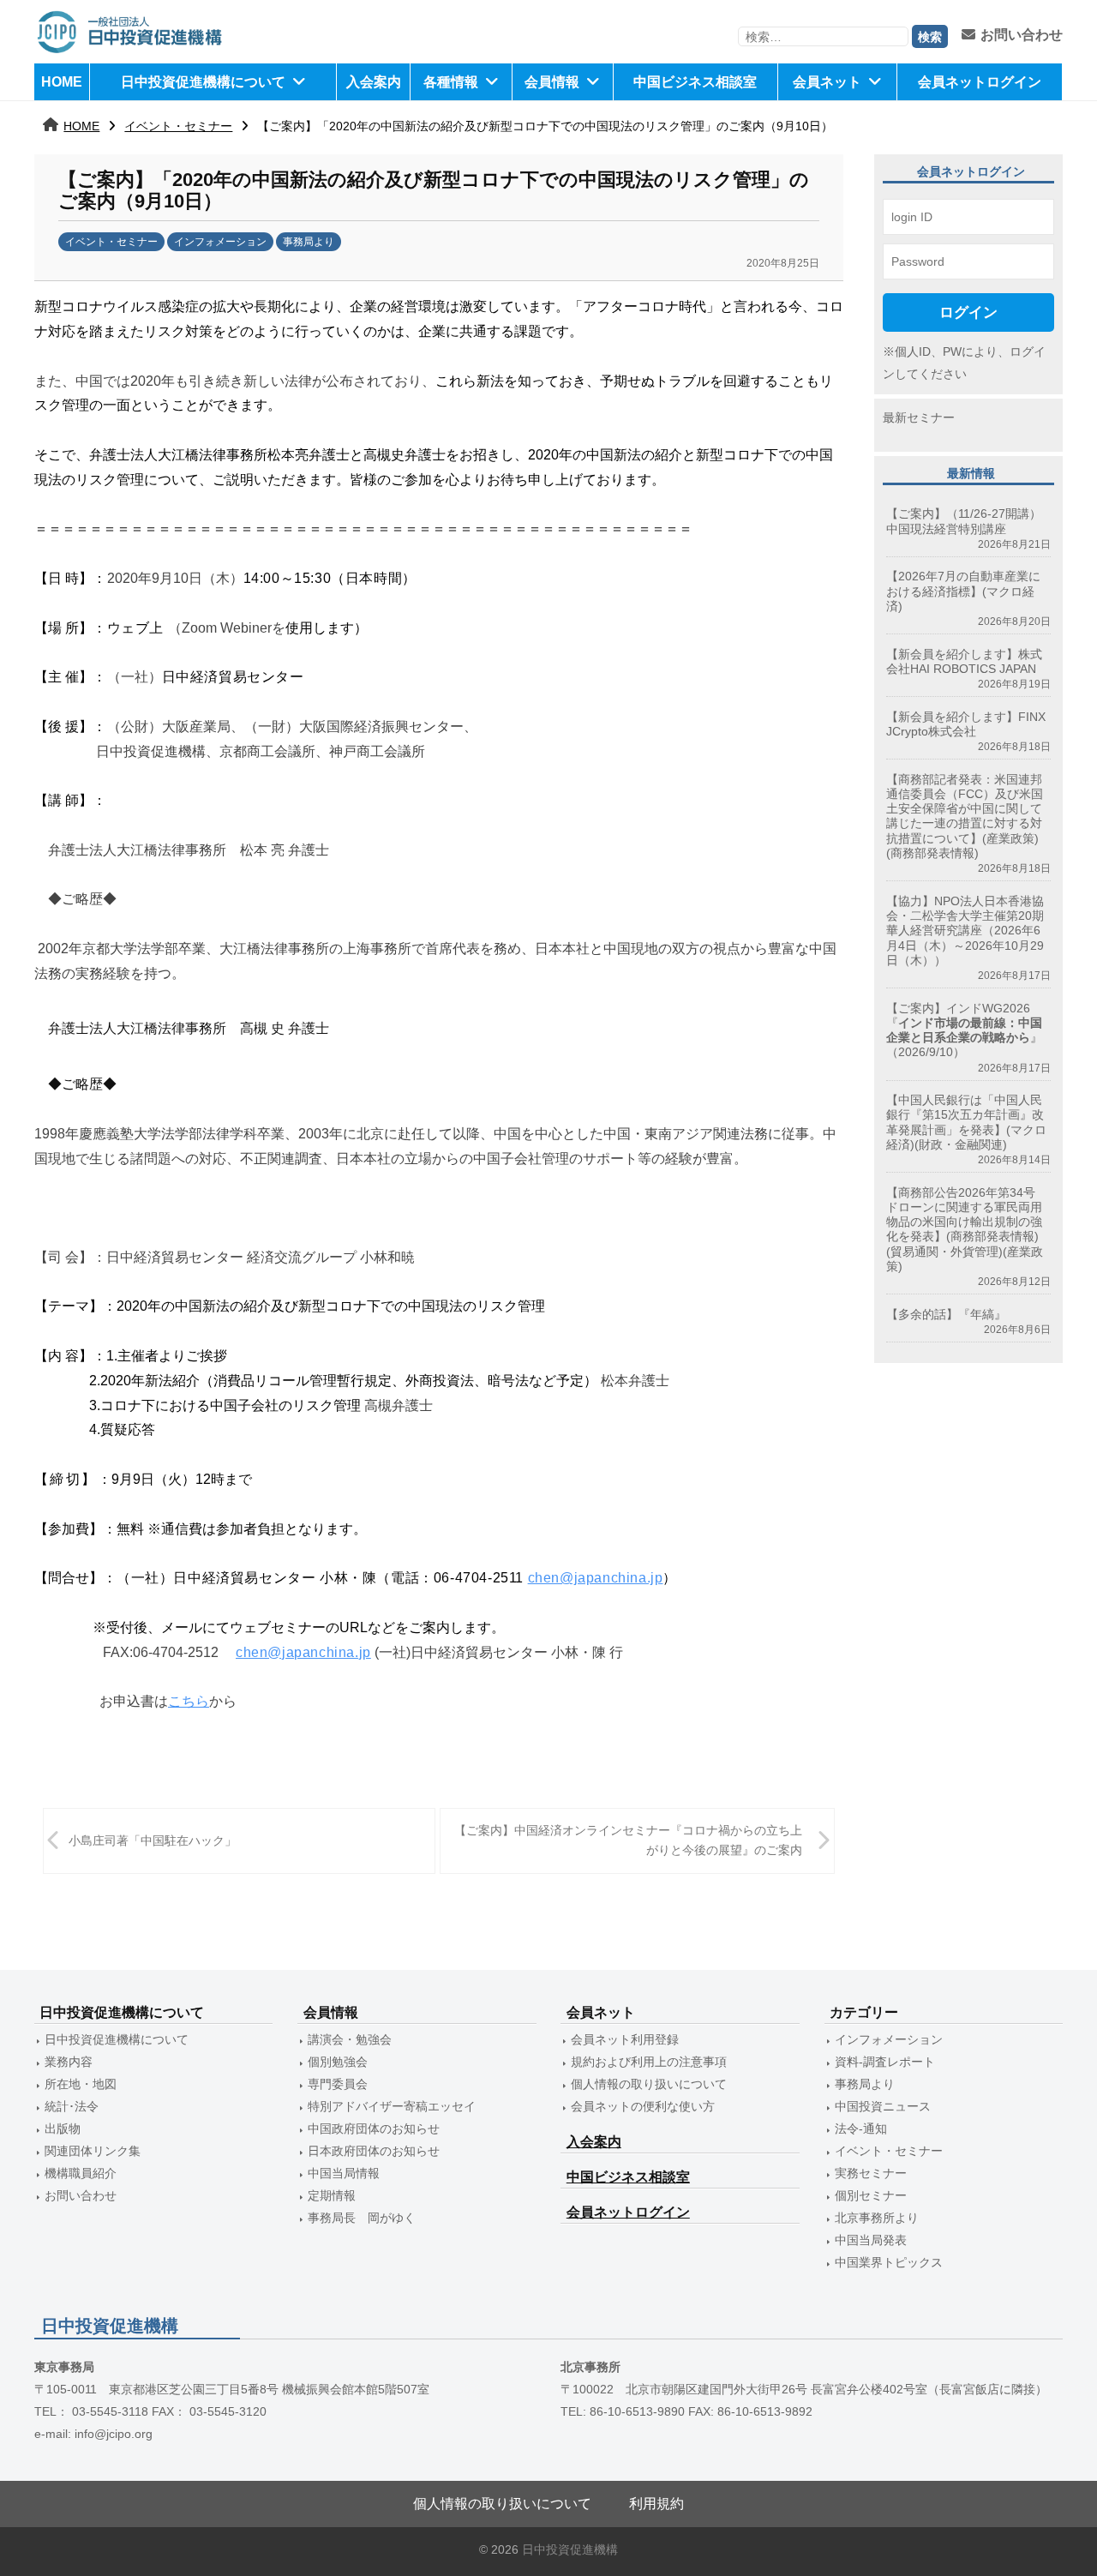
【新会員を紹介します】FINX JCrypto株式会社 (966, 724)
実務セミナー (871, 2173)
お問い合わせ (1022, 35)
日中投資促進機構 (570, 2550)
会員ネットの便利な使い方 (643, 2106)
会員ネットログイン (980, 82)
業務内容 (69, 2062)
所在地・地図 (81, 2084)
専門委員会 (338, 2084)
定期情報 (332, 2195)
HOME (62, 82)
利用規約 (656, 2504)
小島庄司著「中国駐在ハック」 (153, 1840)
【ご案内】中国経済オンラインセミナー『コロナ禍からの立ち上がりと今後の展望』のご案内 (628, 1840)
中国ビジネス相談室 (695, 82)
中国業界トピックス (889, 2262)
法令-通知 (861, 2129)
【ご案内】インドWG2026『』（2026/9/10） (964, 1030)
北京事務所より (877, 2218)
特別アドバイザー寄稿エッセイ (392, 2106)
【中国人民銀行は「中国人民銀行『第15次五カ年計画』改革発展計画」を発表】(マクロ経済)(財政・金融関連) (966, 1122)
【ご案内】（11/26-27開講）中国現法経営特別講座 (964, 521)
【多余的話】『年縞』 (946, 1314)
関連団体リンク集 (93, 2151)
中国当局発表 (871, 2240)
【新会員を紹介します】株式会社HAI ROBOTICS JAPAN (964, 661)
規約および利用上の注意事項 (649, 2062)
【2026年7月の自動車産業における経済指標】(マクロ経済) (963, 591)
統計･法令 (72, 2106)
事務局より (309, 242)
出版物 (63, 2129)
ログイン (968, 312)
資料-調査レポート (885, 2062)
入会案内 (374, 82)
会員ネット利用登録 (625, 2039)
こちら (189, 1701)
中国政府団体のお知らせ (374, 2129)
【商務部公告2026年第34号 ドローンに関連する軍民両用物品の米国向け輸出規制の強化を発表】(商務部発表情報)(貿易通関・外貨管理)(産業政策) (967, 1229)
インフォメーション (220, 242)
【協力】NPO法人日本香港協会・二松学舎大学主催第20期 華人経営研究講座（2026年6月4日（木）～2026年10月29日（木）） (965, 931)
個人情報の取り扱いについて (649, 2084)
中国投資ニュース (883, 2106)
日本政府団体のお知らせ (374, 2151)
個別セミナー (871, 2195)
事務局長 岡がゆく (362, 2218)
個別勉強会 (338, 2062)
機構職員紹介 (81, 2173)
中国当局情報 (344, 2173)
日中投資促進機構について (203, 82)
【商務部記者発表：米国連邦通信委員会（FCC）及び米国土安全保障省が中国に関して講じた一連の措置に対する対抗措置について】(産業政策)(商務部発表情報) (965, 816)
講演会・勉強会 (350, 2039)
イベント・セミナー (178, 126)
